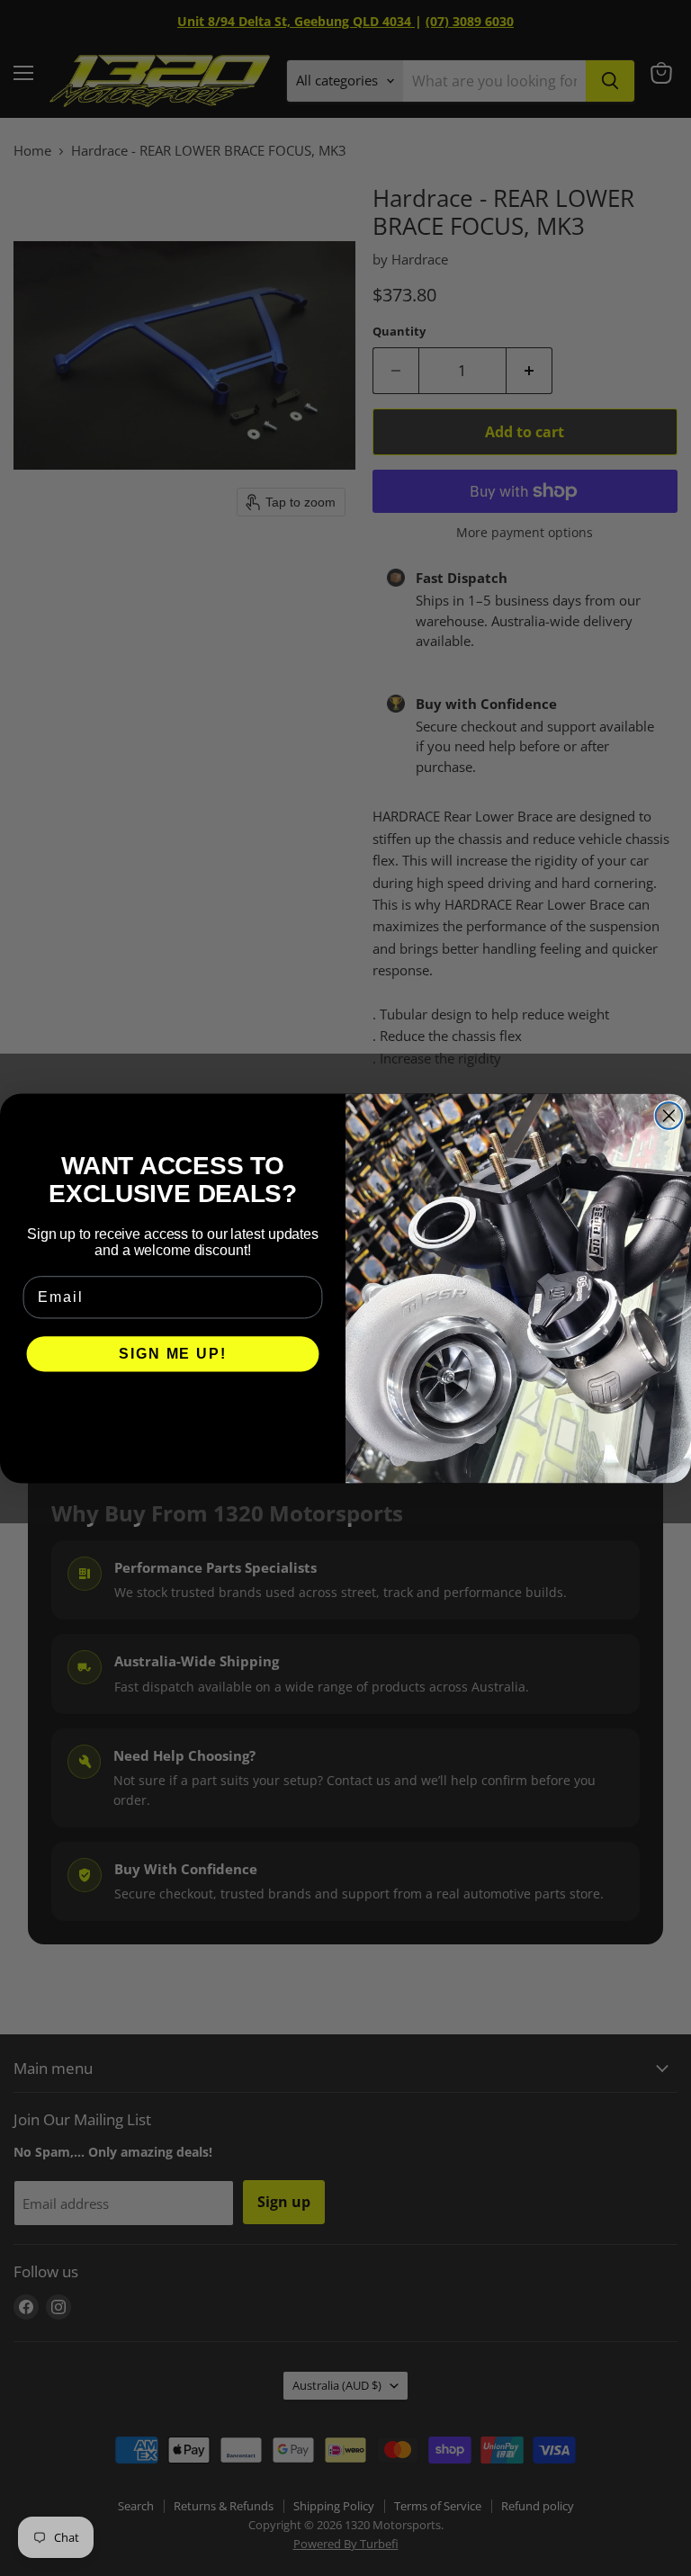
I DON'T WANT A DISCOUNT (173, 1407)
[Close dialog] (669, 1116)
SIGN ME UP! (172, 1354)
